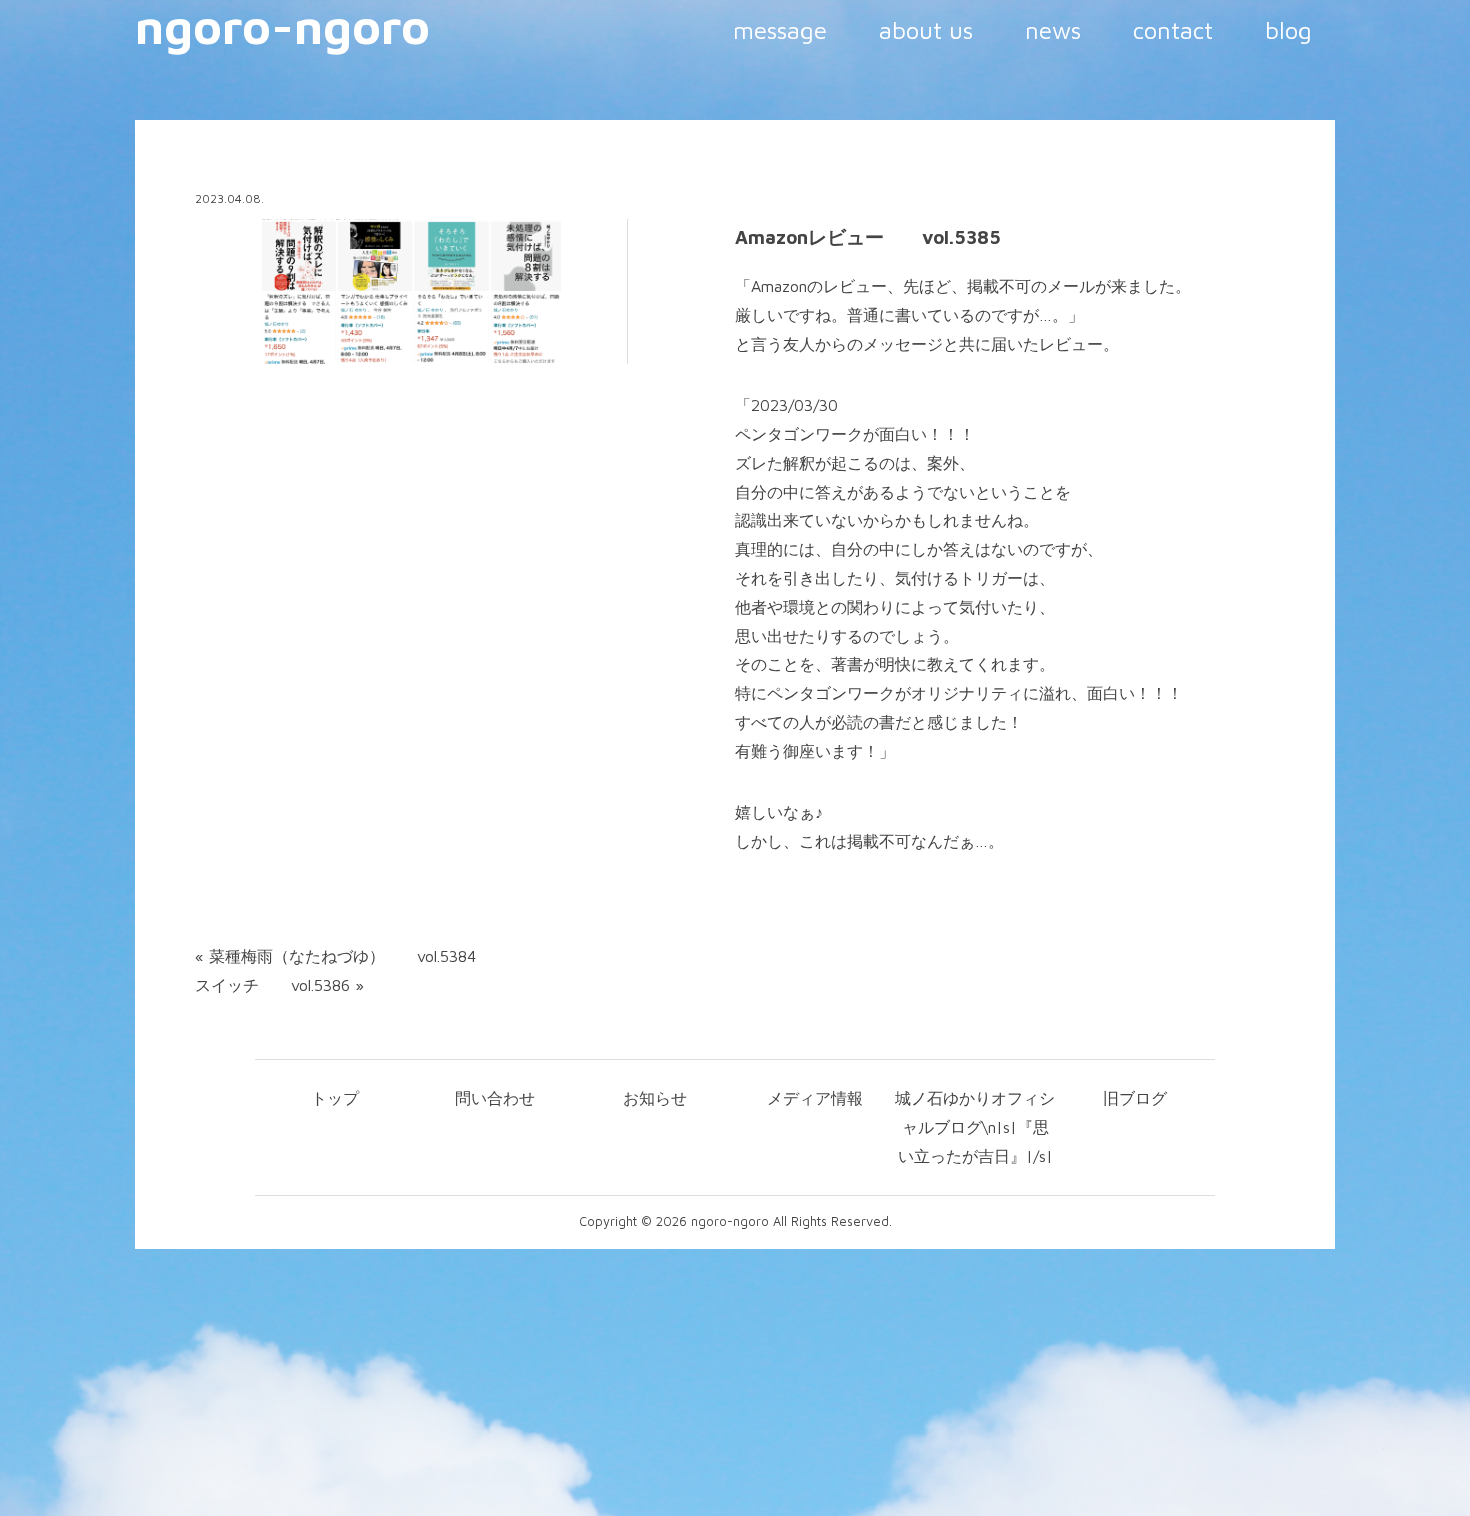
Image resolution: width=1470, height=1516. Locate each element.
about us (926, 30)
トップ (335, 1098)
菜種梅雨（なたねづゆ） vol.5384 (342, 956)
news (1053, 30)
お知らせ (655, 1098)
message (780, 30)
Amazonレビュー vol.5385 (868, 237)
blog (1288, 30)
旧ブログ (1135, 1098)
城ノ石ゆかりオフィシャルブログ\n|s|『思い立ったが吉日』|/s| (975, 1127)
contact (1173, 30)
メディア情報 (815, 1098)
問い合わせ (495, 1098)
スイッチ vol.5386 (272, 985)
